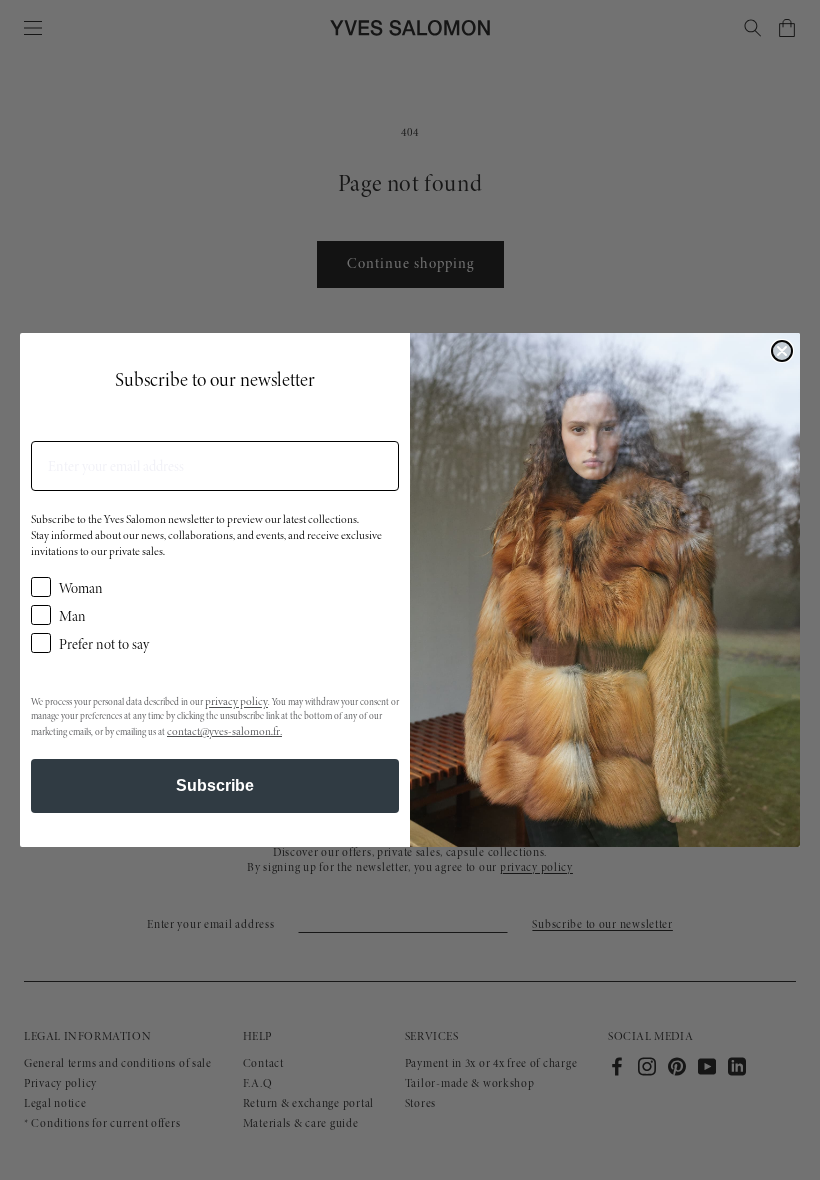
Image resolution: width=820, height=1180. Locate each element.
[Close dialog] (782, 351)
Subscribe (215, 785)
